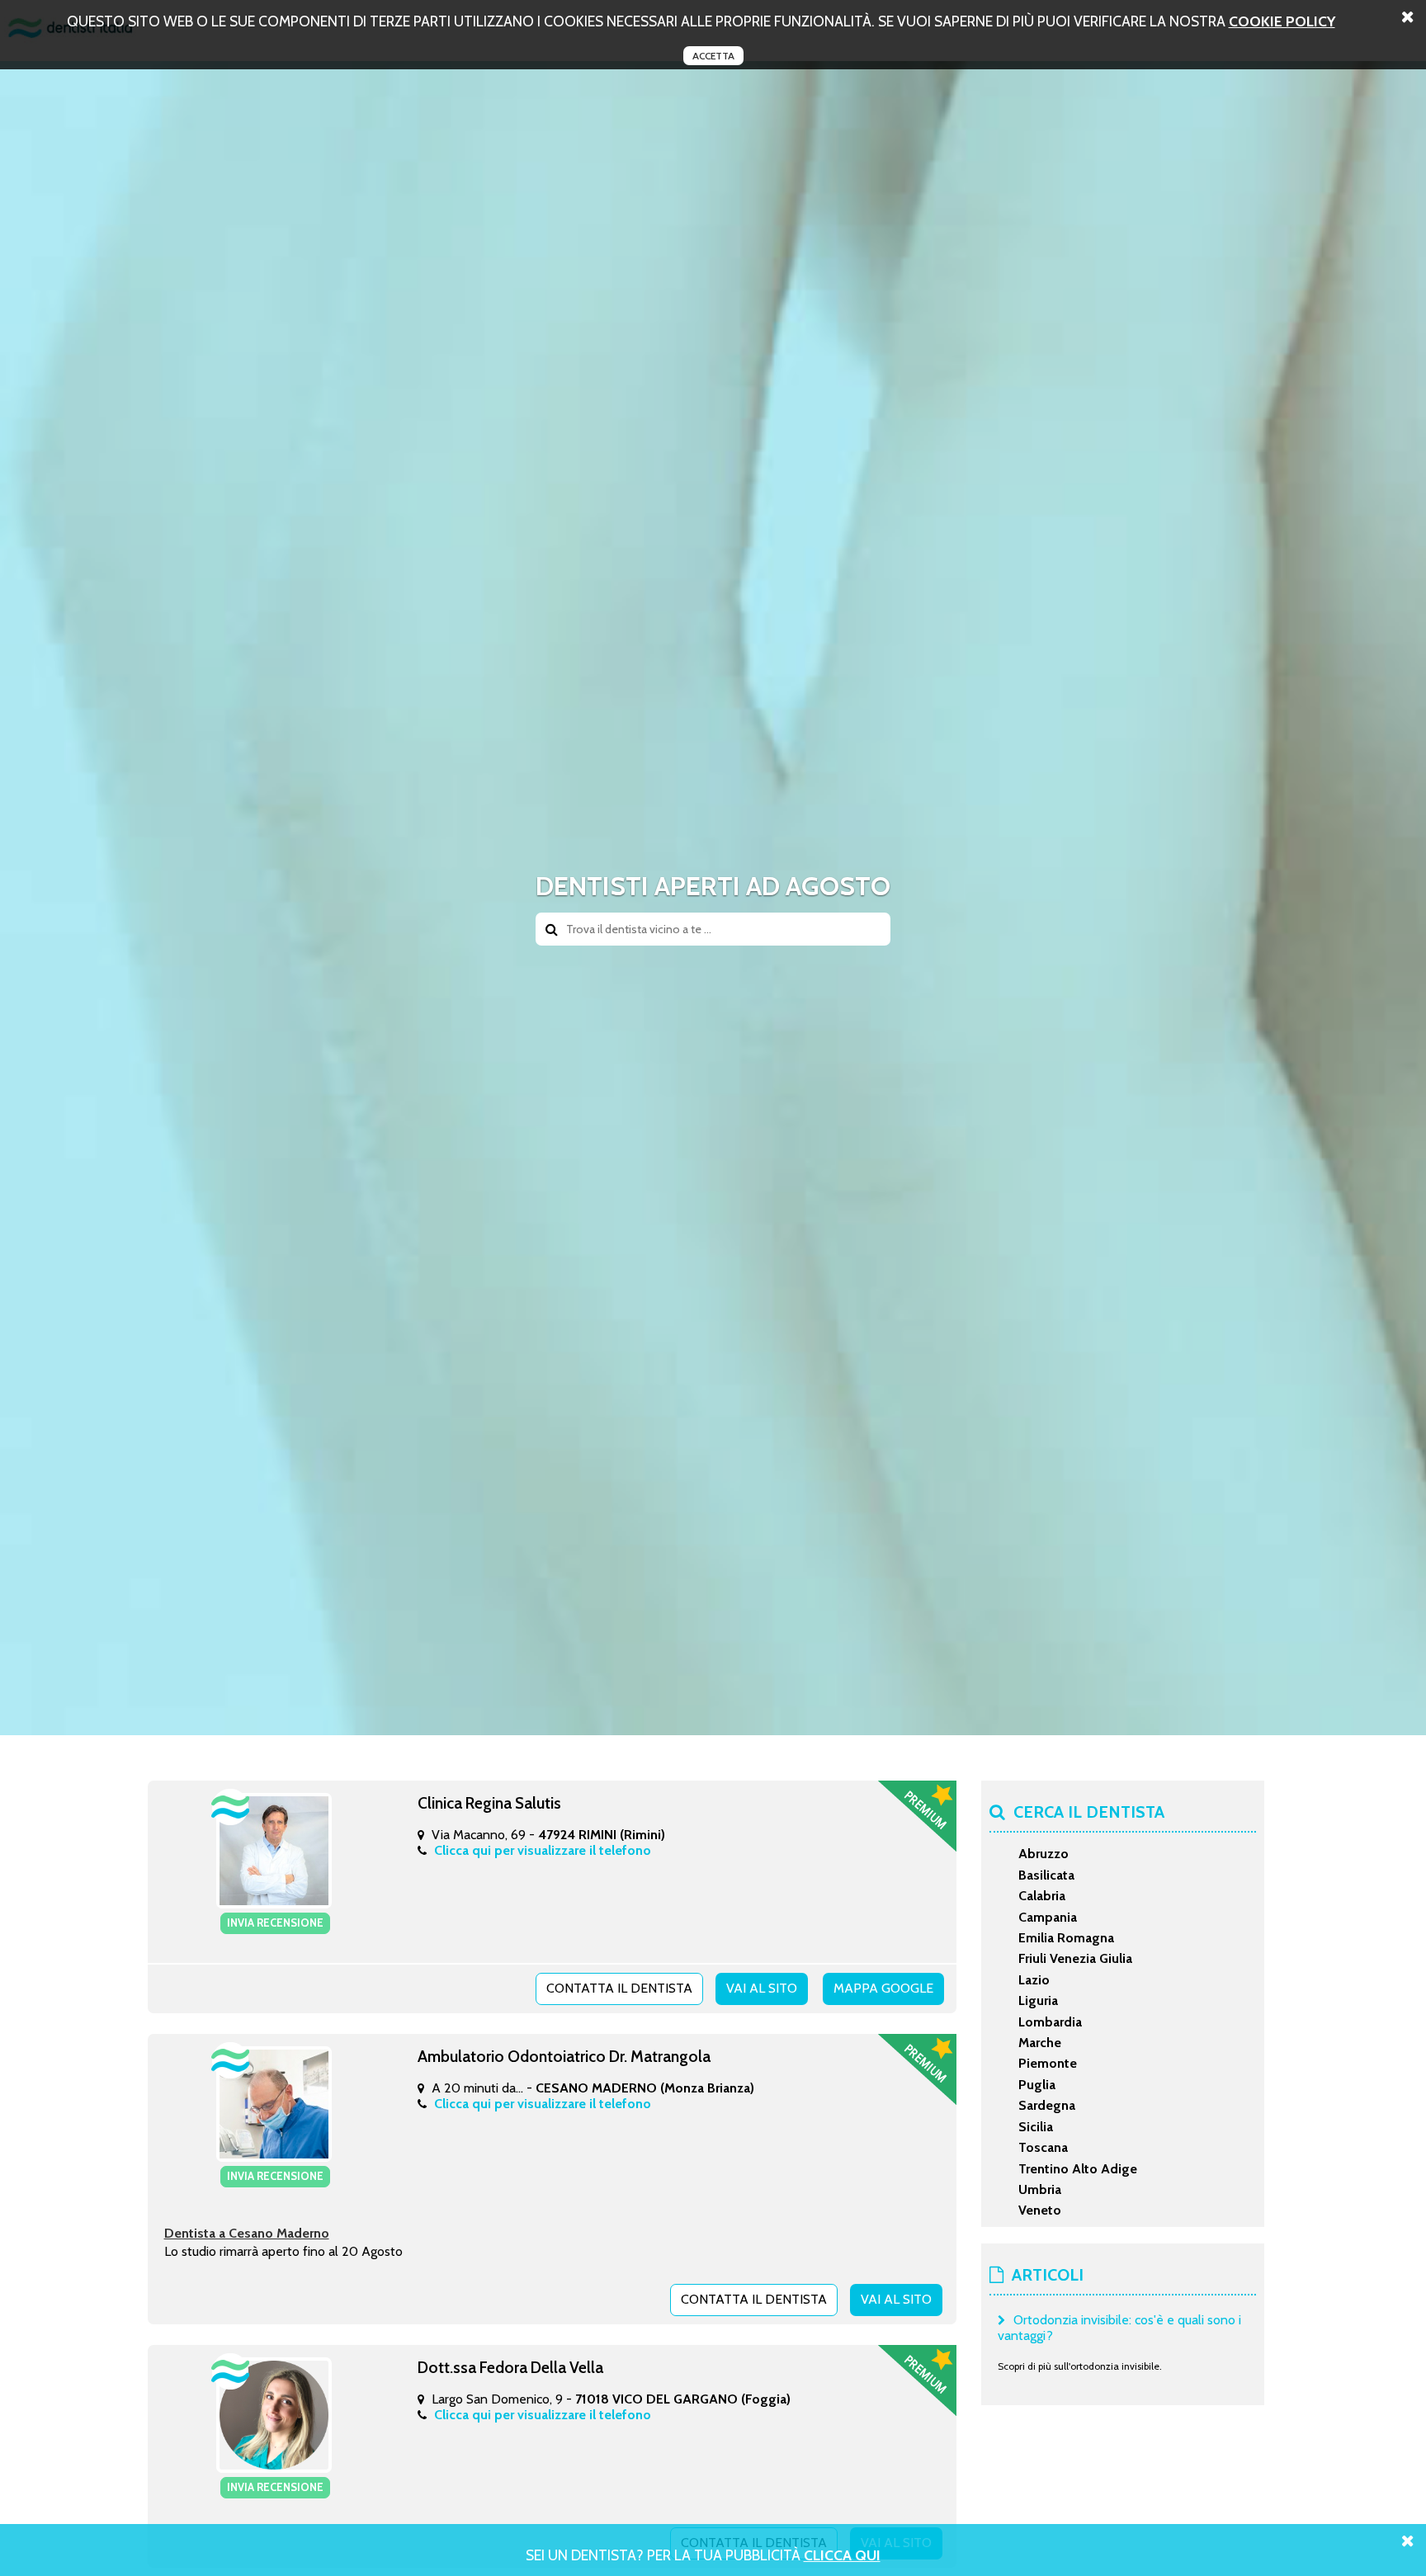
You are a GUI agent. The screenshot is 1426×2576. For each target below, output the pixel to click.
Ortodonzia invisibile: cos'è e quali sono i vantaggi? (1119, 2328)
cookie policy (1282, 21)
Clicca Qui (842, 2555)
